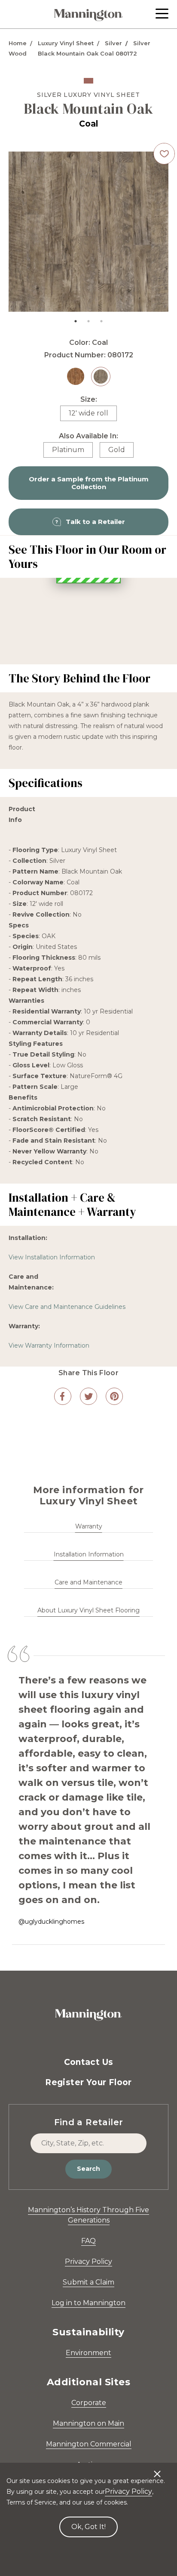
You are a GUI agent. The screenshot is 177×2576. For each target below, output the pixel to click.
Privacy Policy (88, 2371)
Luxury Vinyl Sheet (66, 43)
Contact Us (89, 2171)
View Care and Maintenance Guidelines (67, 1416)
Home (18, 43)
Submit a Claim (88, 2392)
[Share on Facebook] (63, 1506)
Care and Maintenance (88, 1692)
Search (88, 2278)
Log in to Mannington (88, 2412)
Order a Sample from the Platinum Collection (89, 483)
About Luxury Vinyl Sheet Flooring (88, 1720)
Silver (113, 43)
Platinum (68, 450)
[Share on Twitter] (88, 1506)
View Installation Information (52, 1367)
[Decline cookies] (157, 2470)
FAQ (88, 2350)
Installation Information (89, 1664)
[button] (162, 14)
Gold (117, 450)
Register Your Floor (88, 2192)
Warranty (89, 1636)
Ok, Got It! (88, 2527)
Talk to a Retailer (95, 522)
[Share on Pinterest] (114, 1506)
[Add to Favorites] (164, 154)
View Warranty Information (49, 1455)
